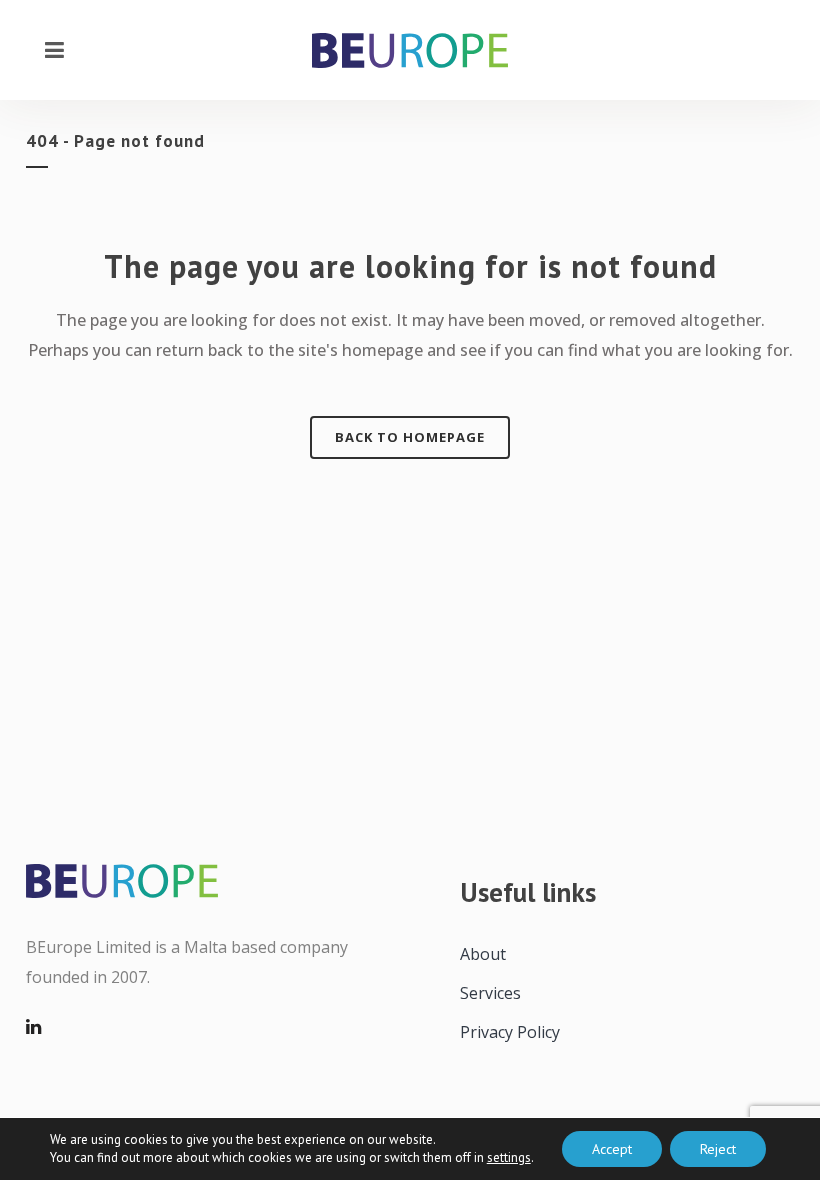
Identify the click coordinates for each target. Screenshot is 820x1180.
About (483, 954)
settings (509, 1157)
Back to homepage (410, 437)
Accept (612, 1149)
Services (490, 993)
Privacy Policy (510, 1032)
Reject (718, 1149)
